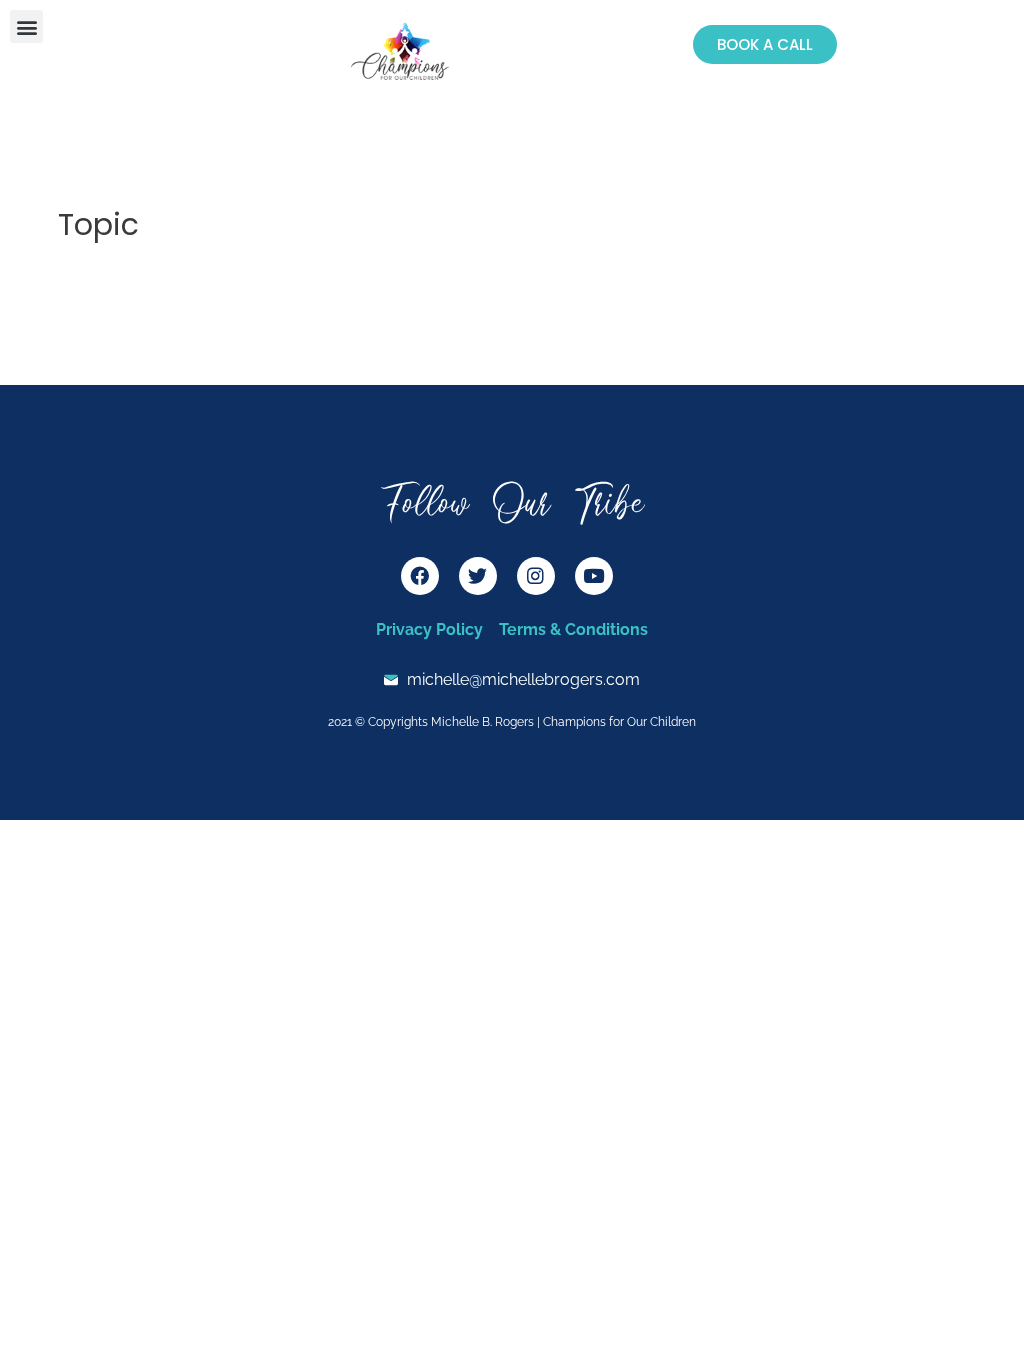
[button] (26, 26)
